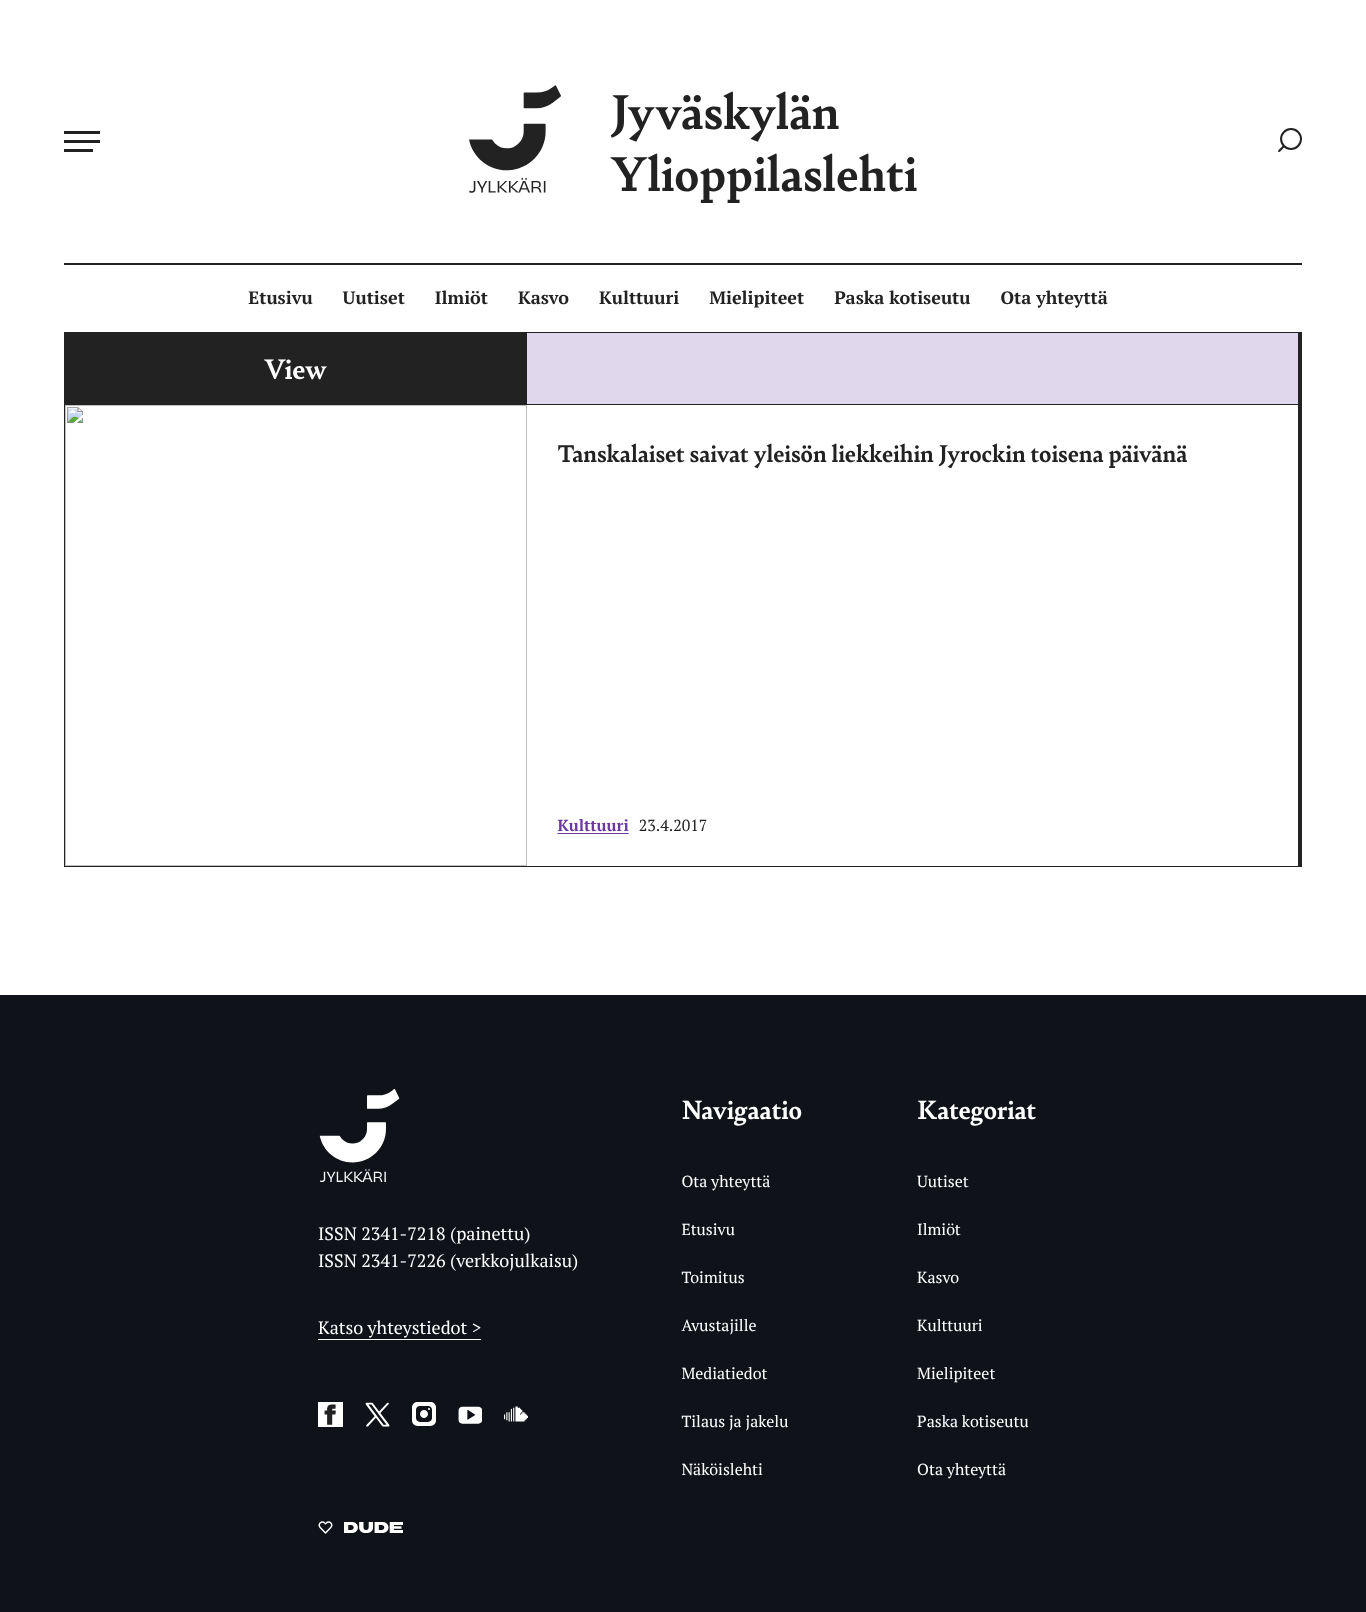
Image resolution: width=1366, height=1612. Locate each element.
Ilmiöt (461, 298)
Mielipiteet (756, 298)
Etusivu (280, 298)
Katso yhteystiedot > (399, 1328)
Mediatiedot (724, 1373)
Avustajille (718, 1325)
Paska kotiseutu (902, 298)
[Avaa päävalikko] (82, 141)
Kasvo (543, 298)
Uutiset (374, 298)
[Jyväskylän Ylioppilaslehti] (359, 1174)
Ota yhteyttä (1054, 298)
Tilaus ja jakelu (734, 1421)
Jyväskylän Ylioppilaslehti (764, 141)
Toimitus (712, 1277)
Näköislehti (721, 1469)
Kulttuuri (639, 298)
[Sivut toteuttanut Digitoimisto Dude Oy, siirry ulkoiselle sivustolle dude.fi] (360, 1531)
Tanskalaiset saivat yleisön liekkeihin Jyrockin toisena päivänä (872, 453)
